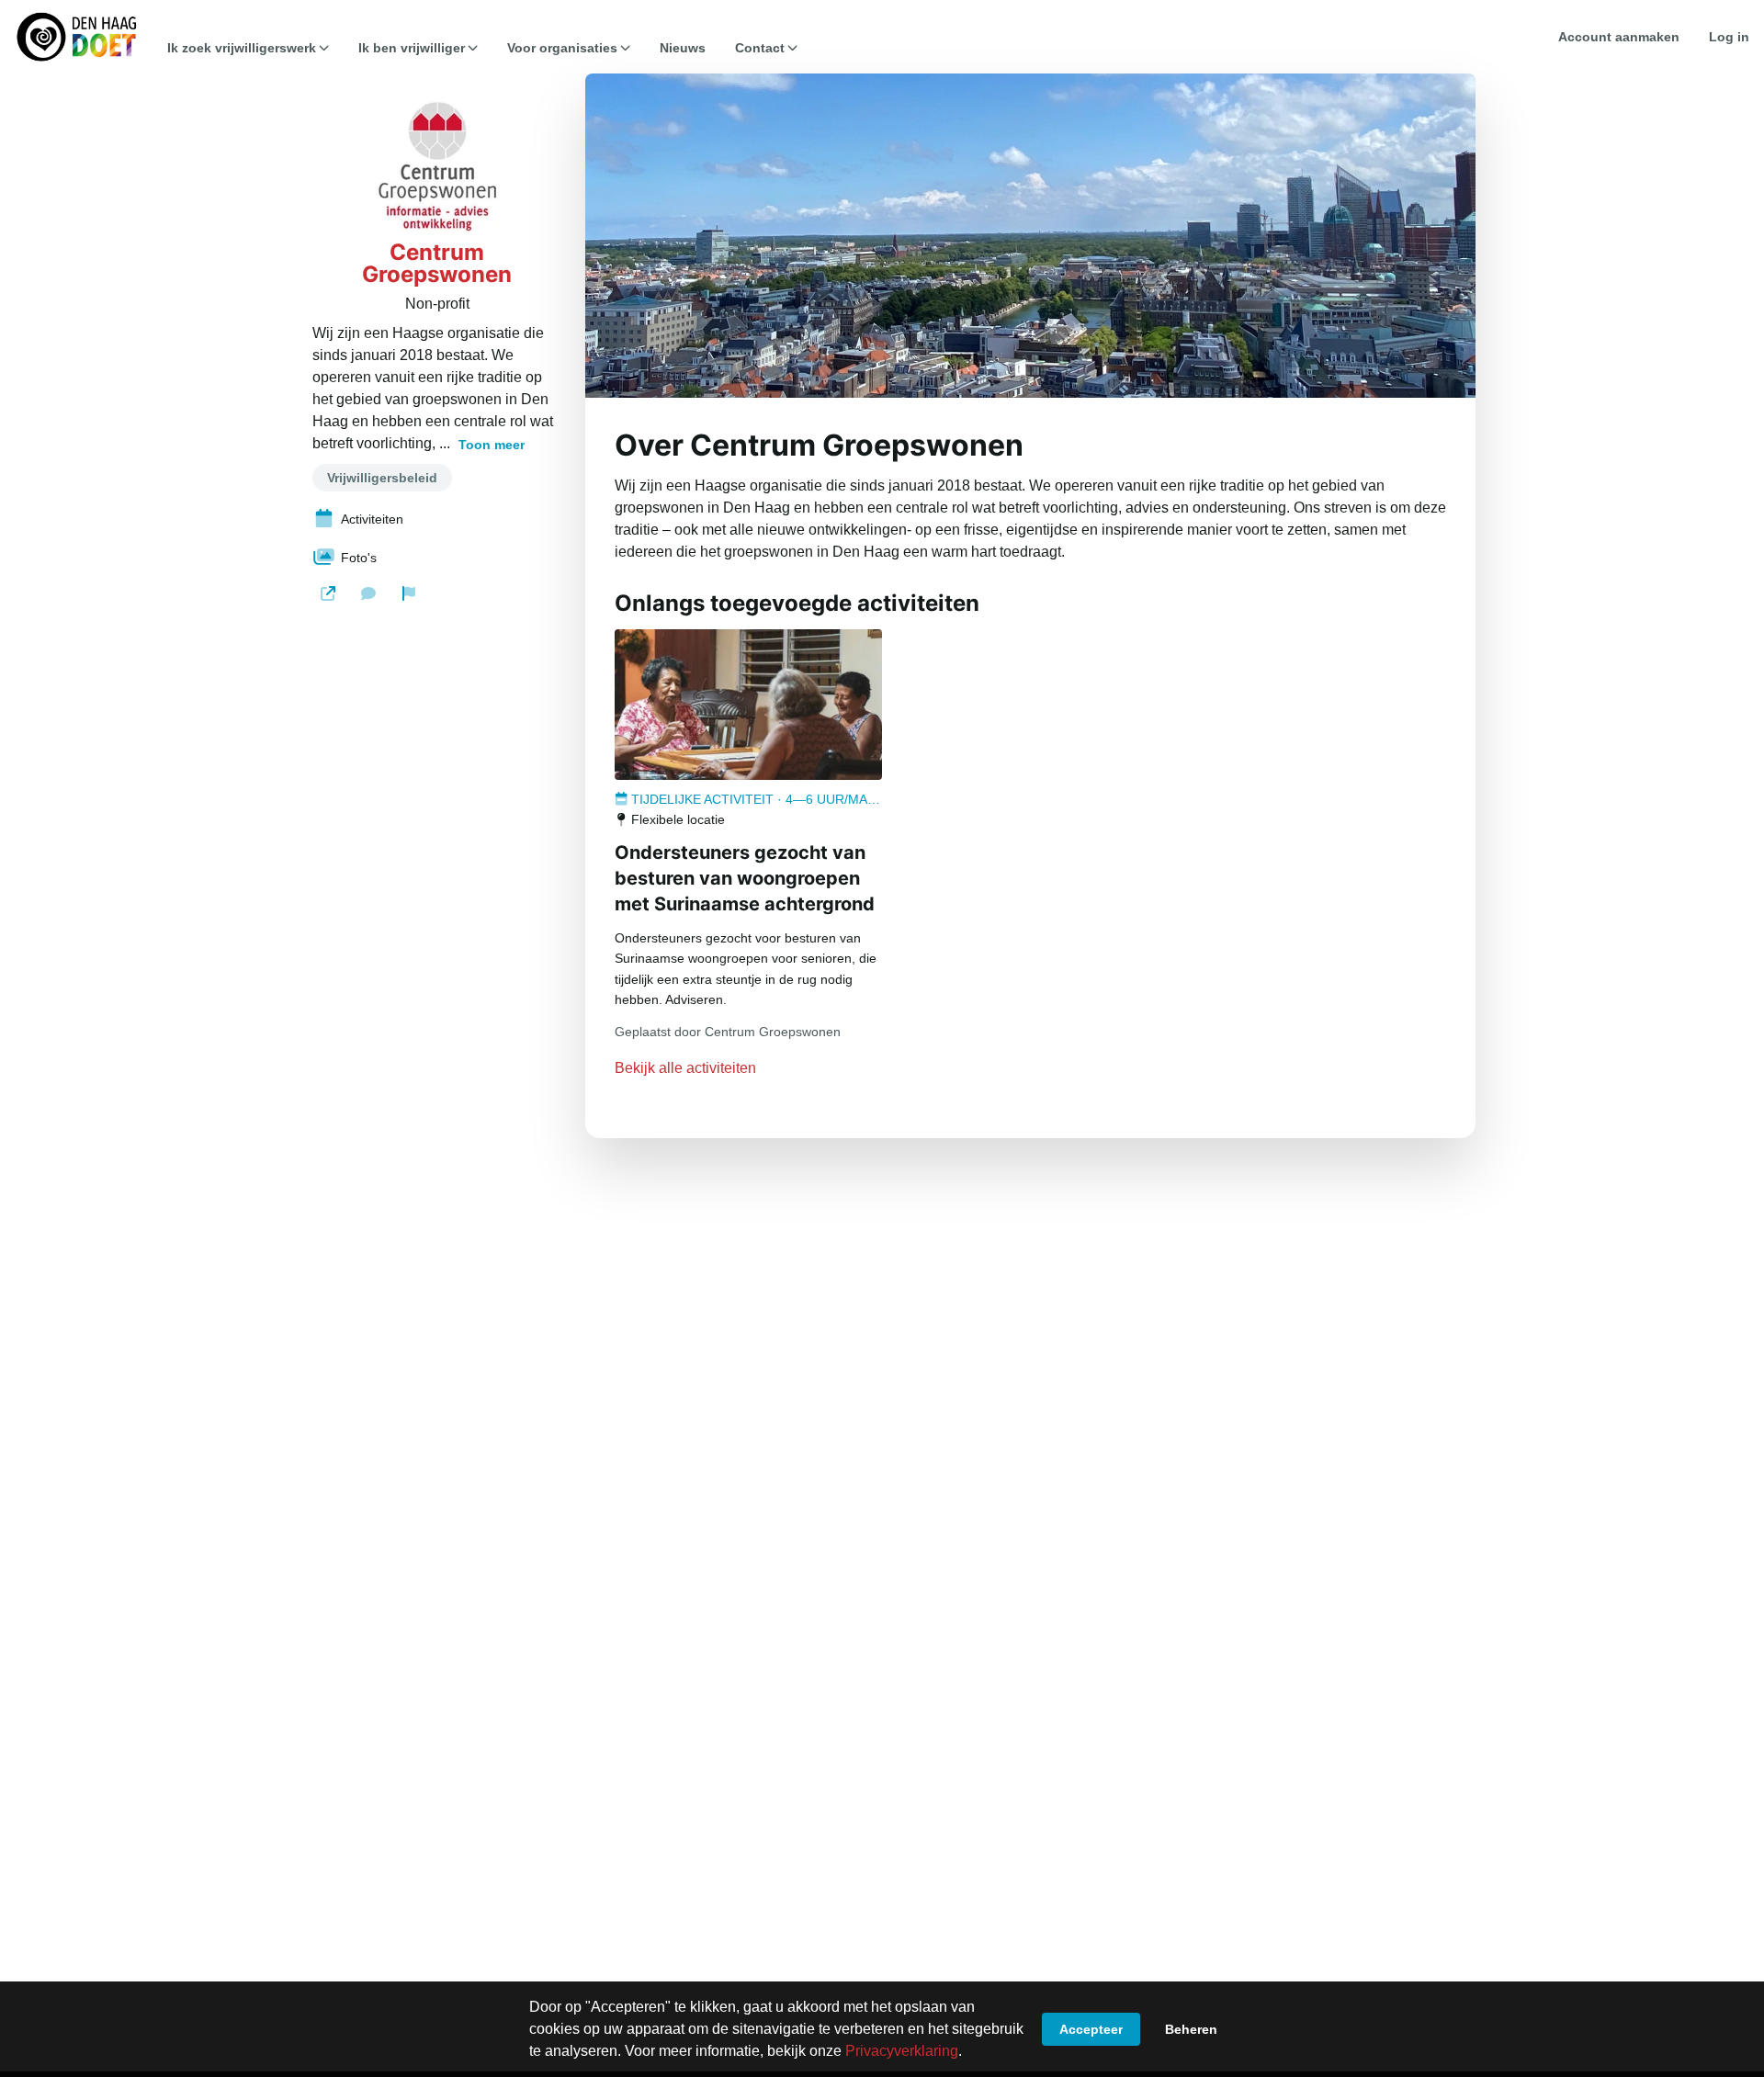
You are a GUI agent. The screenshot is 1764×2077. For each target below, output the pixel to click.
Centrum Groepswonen (437, 264)
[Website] (328, 593)
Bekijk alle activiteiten (685, 1068)
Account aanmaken (1619, 37)
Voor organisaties (562, 48)
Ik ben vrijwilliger (412, 48)
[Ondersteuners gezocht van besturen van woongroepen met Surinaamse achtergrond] (748, 705)
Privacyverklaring (902, 2051)
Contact (760, 48)
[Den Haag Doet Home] (76, 37)
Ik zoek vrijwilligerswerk (242, 48)
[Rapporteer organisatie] (409, 593)
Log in (1729, 37)
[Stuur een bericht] (368, 593)
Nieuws (683, 48)
